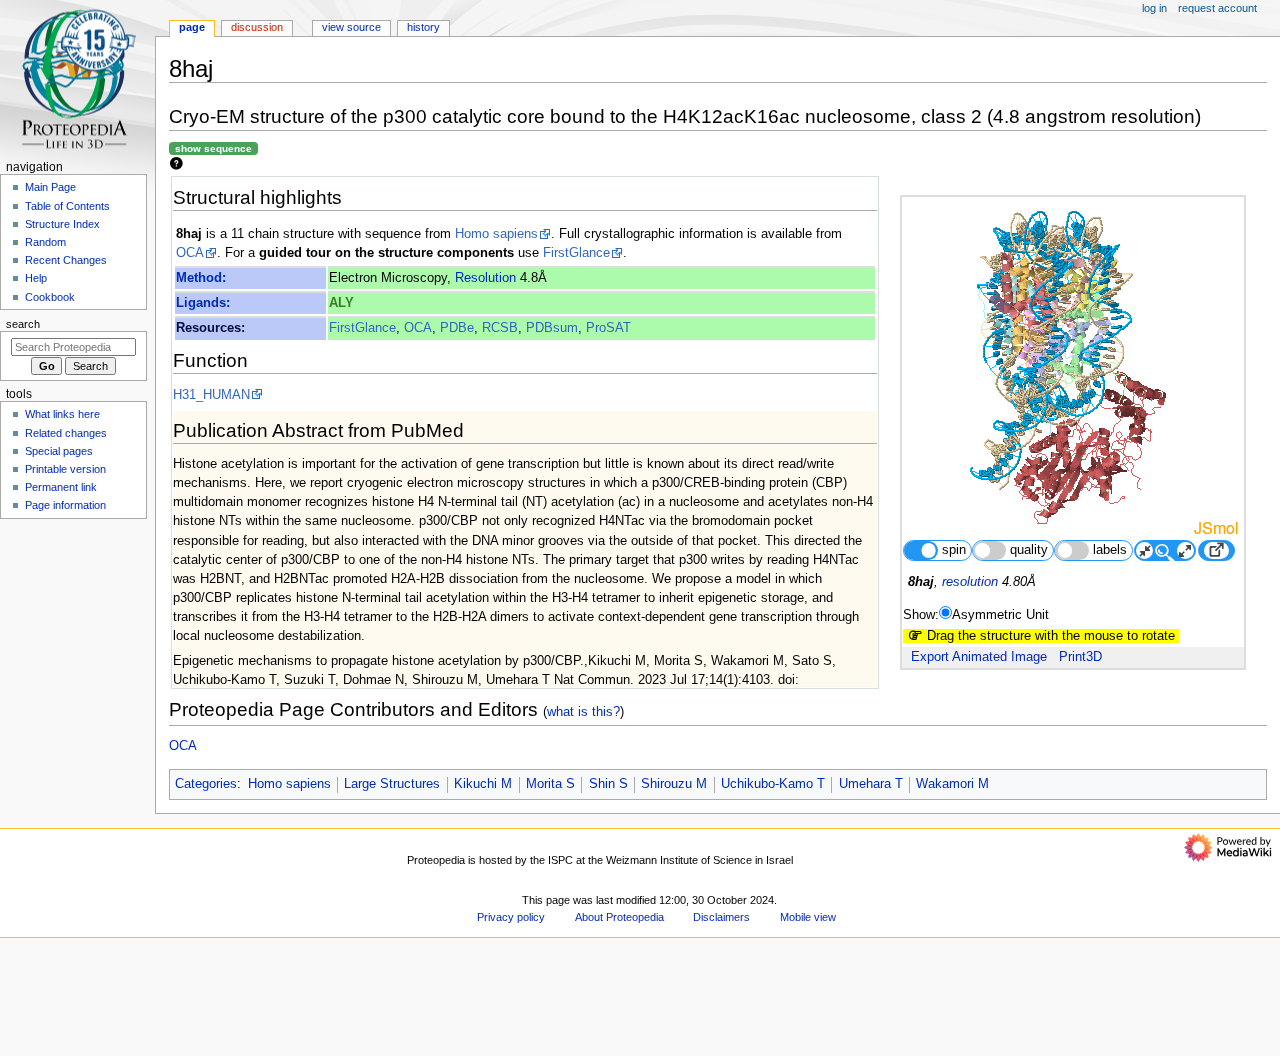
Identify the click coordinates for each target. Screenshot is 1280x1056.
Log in (1154, 8)
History (423, 27)
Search (23, 324)
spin (954, 550)
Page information (65, 505)
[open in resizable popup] (1216, 550)
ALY (341, 303)
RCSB (500, 328)
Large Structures (392, 784)
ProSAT (608, 328)
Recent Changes (66, 260)
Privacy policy (511, 917)
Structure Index (62, 224)
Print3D (1080, 657)
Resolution (485, 278)
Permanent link (61, 487)
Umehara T (871, 784)
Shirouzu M (674, 784)
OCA (190, 253)
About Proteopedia (619, 917)
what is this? (583, 711)
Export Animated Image (979, 657)
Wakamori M (952, 784)
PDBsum (552, 328)
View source (351, 27)
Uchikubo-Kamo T (773, 784)
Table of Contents (67, 206)
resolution (970, 582)
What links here (62, 414)
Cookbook (50, 297)
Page (192, 27)
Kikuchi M (483, 784)
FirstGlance (576, 253)
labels (1110, 550)
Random (45, 242)
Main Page (50, 187)
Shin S (608, 784)
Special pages (59, 451)
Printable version (65, 469)
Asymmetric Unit (1000, 615)
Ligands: (203, 303)
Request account (1217, 8)
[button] (194, 1049)
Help (36, 278)
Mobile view (808, 917)
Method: (201, 278)
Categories (206, 784)
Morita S (550, 784)
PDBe (457, 328)
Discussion (257, 27)
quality (1029, 550)
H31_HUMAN (211, 395)
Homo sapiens (496, 234)
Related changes (66, 433)
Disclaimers (721, 917)
